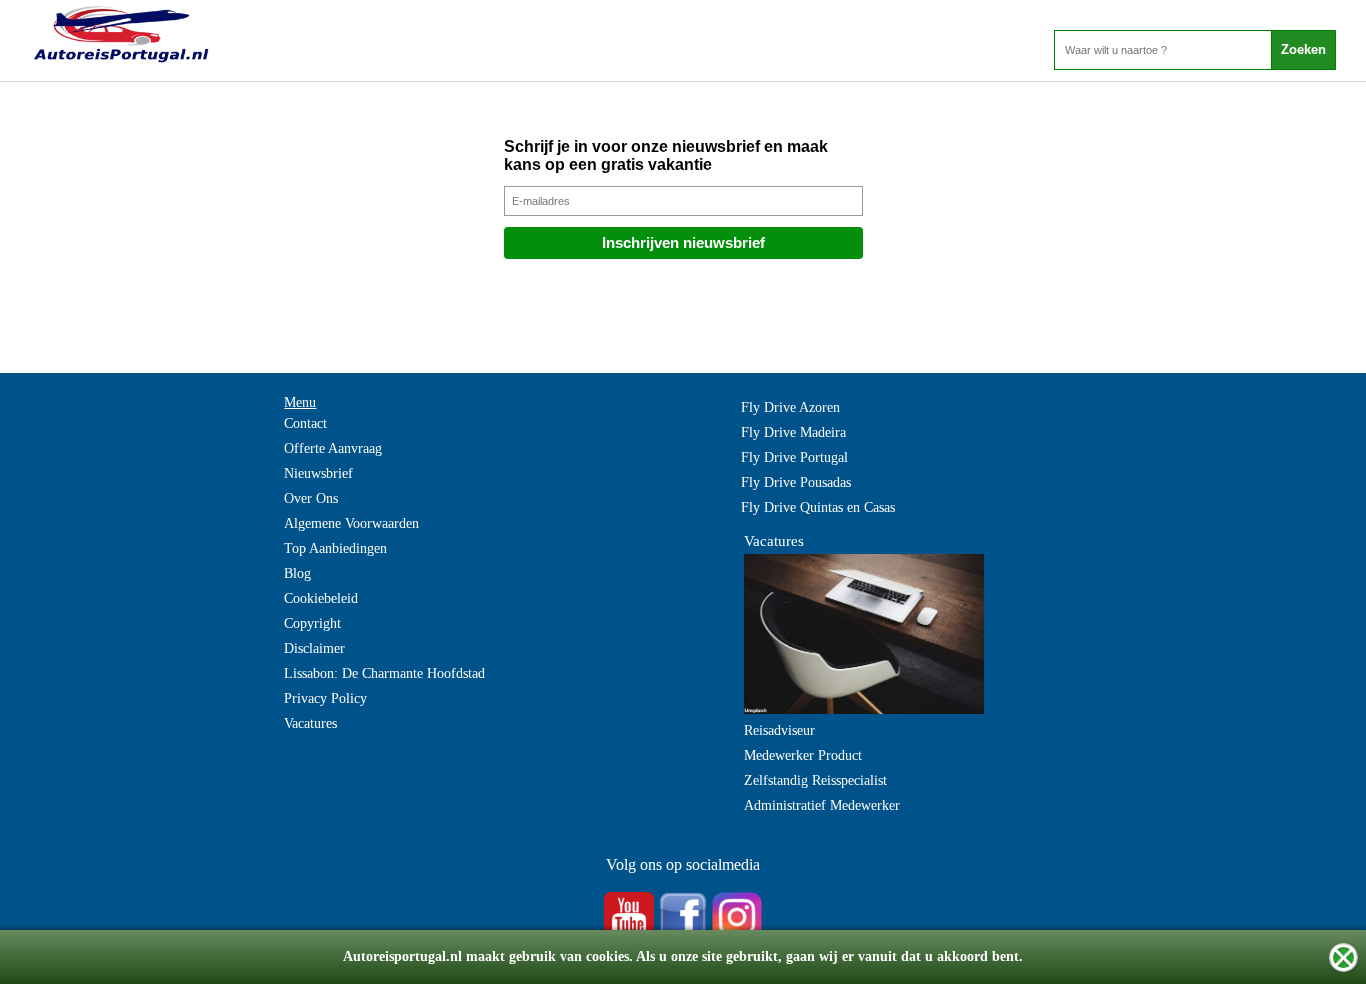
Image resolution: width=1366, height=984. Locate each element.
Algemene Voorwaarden (351, 523)
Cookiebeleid (321, 598)
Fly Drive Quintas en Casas (818, 507)
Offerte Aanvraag (333, 448)
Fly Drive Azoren (790, 407)
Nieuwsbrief (318, 473)
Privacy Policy (325, 698)
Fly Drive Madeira (793, 432)
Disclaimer (314, 648)
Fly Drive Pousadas (796, 482)
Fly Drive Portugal (794, 457)
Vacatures (310, 723)
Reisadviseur (779, 730)
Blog (297, 573)
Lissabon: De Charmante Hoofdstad (384, 673)
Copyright (312, 623)
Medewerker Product (803, 755)
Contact (305, 423)
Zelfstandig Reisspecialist (815, 780)
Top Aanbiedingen (335, 548)
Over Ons (311, 498)
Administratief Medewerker (822, 805)
